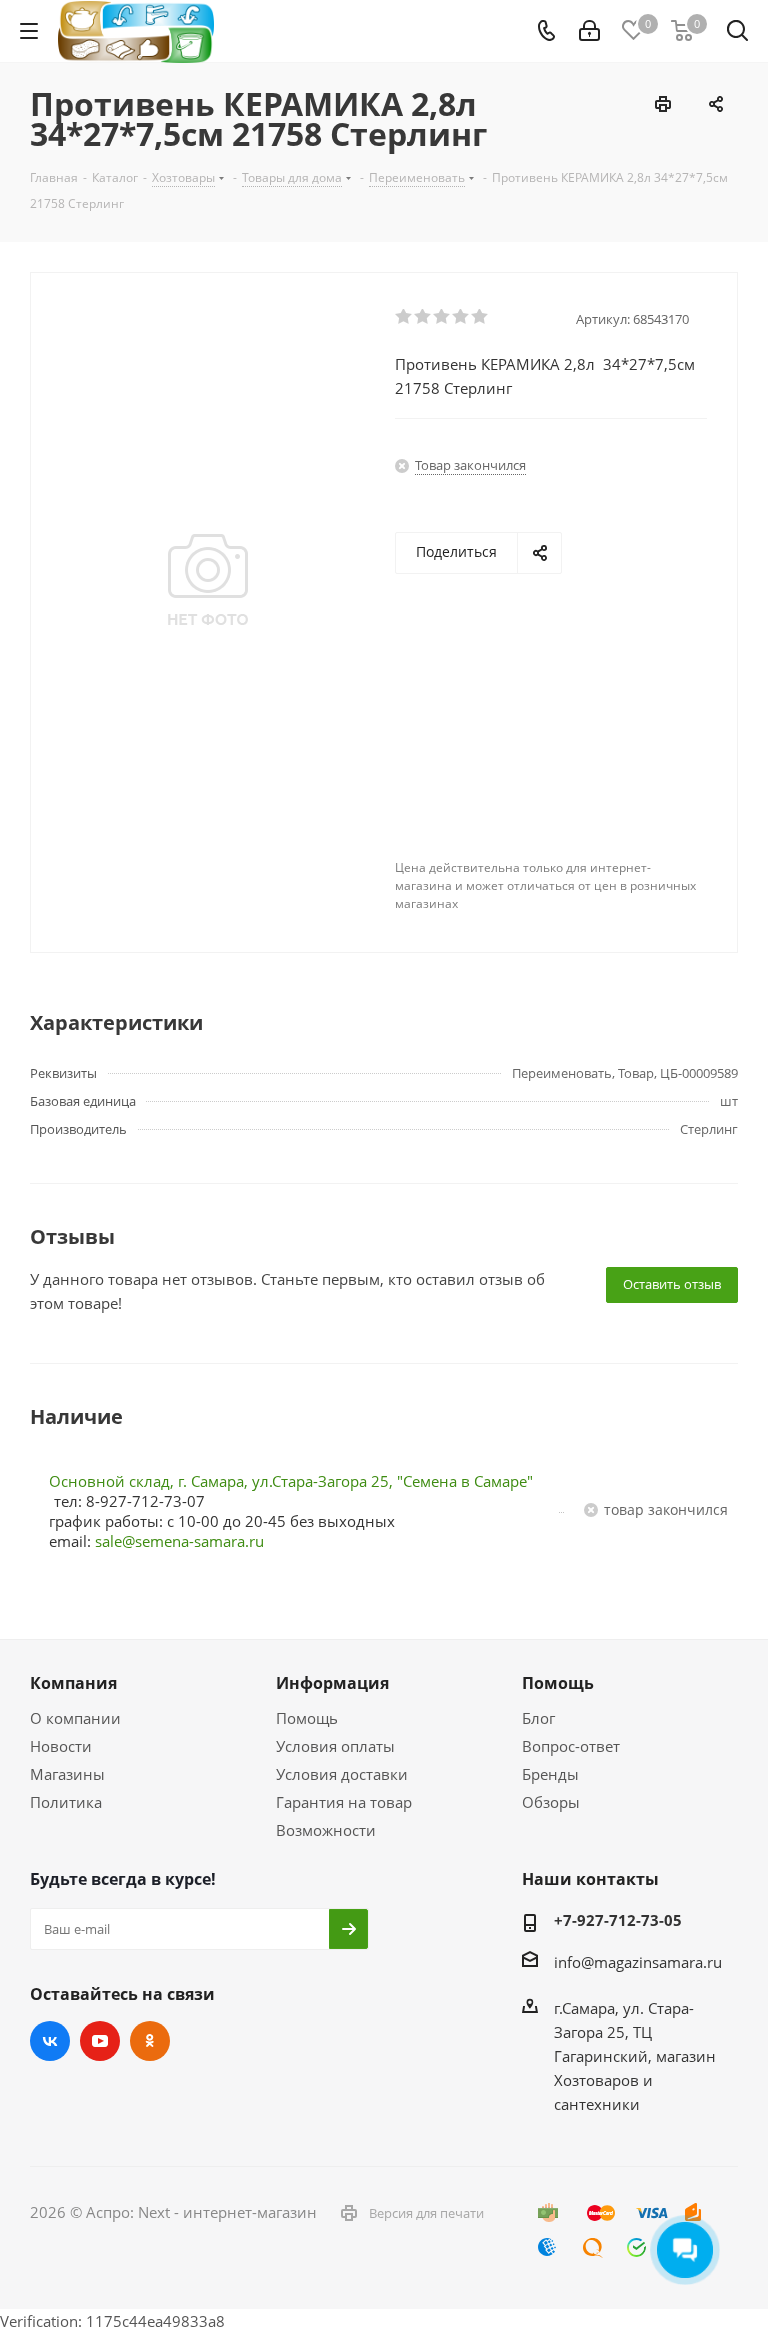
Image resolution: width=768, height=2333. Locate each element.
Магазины (67, 1774)
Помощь (307, 1718)
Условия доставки (342, 1774)
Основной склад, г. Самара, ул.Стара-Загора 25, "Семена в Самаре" (291, 1481)
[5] (480, 317)
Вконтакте (50, 2041)
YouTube (100, 2041)
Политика (66, 1802)
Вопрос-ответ (571, 1746)
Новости (61, 1746)
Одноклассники (150, 2041)
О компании (75, 1718)
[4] (461, 317)
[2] (423, 317)
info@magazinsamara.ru (638, 1962)
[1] (404, 317)
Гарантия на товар (344, 1802)
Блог (538, 1718)
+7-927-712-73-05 (618, 1920)
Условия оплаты (335, 1746)
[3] (442, 317)
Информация (332, 1683)
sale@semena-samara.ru (179, 1541)
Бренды (550, 1774)
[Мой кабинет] (589, 31)
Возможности (326, 1830)
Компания (73, 1683)
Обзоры (551, 1802)
